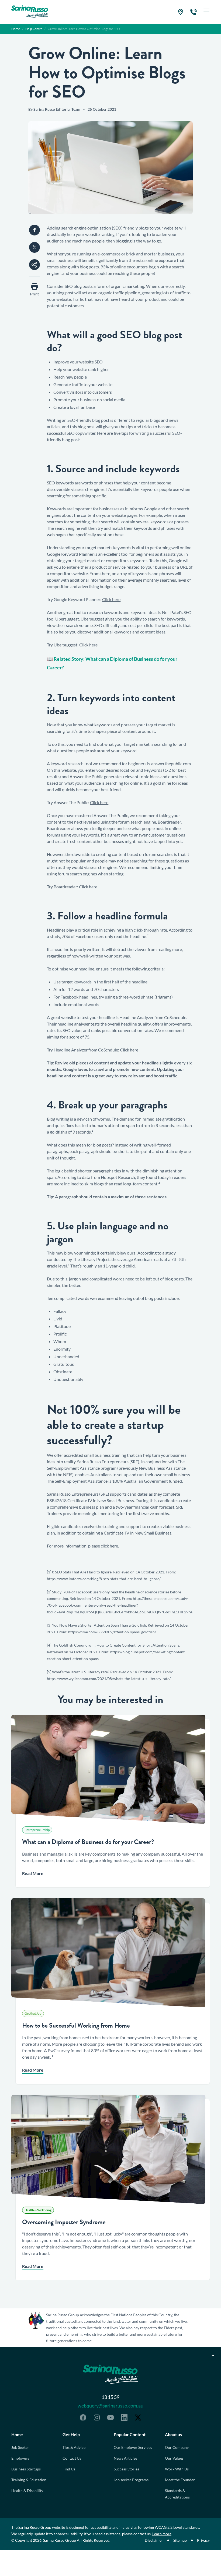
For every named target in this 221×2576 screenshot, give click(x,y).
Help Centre (34, 29)
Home (16, 29)
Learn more (162, 2534)
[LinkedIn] (124, 2417)
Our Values (174, 2458)
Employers (20, 2458)
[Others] (34, 265)
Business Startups (26, 2469)
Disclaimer (154, 2540)
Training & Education (29, 2480)
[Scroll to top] (213, 2355)
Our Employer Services (133, 2447)
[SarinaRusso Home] (30, 12)
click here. (110, 1546)
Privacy (203, 2540)
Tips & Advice (74, 2447)
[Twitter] (138, 2417)
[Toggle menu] (206, 12)
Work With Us (177, 2469)
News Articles (125, 2458)
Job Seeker (20, 2447)
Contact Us (72, 2458)
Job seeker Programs (131, 2480)
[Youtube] (110, 2417)
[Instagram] (97, 2417)
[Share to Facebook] (34, 230)
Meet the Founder (180, 2480)
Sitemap (180, 2540)
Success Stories (126, 2469)
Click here (111, 599)
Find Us (69, 2469)
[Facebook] (83, 2417)
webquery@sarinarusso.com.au (110, 2406)
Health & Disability (27, 2491)
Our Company (177, 2447)
